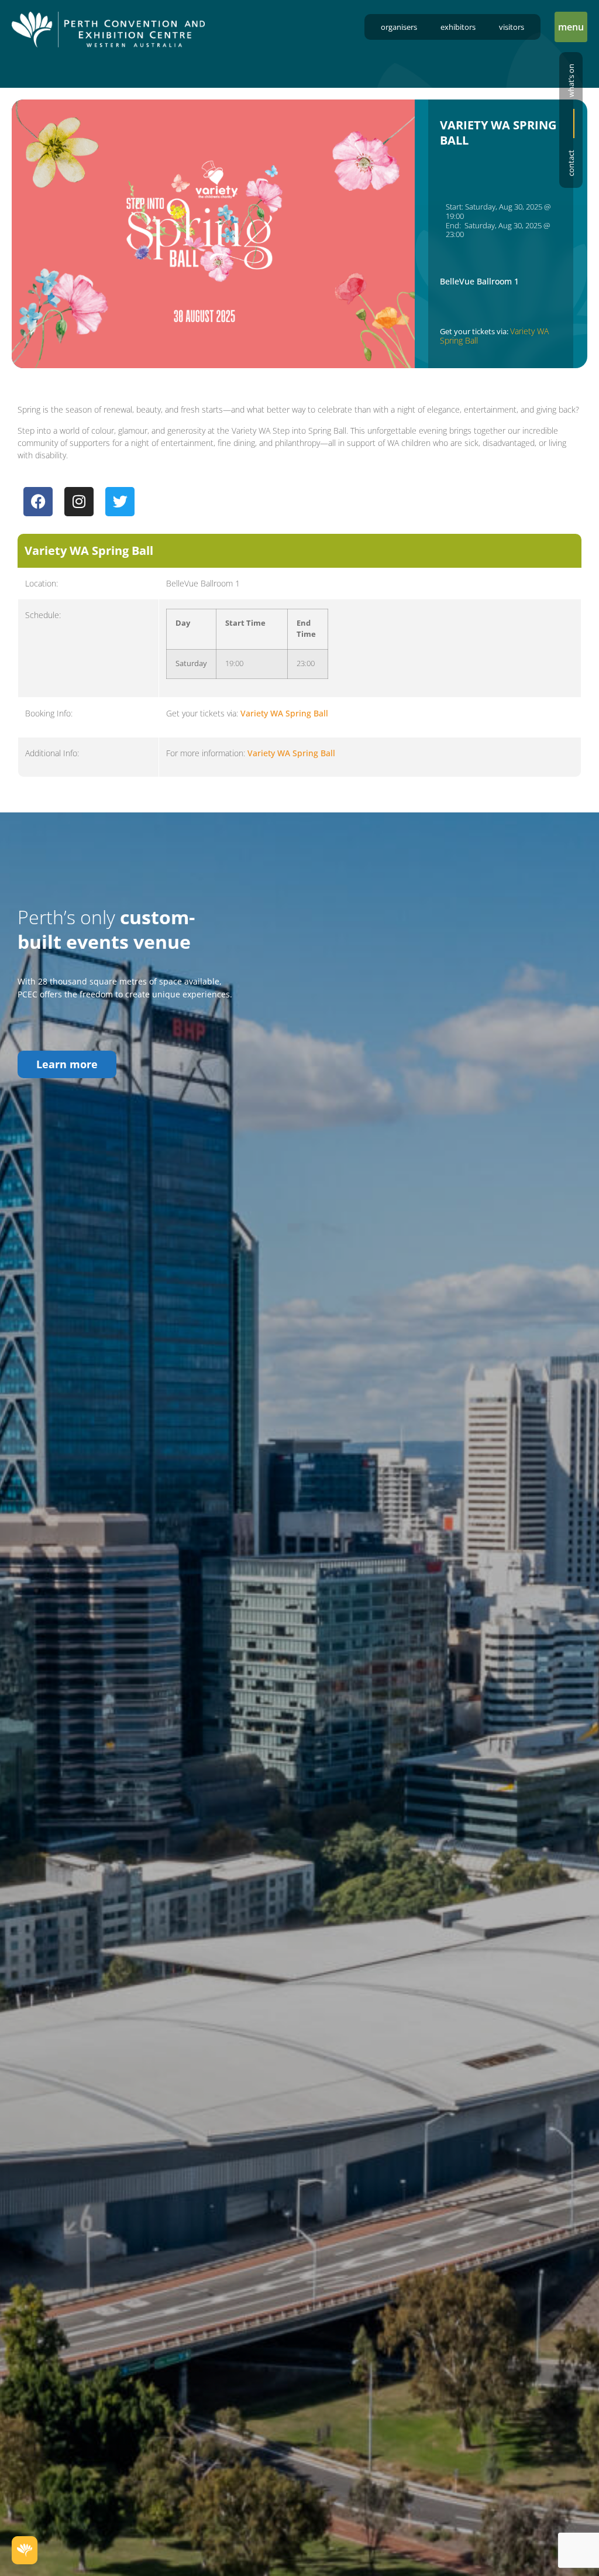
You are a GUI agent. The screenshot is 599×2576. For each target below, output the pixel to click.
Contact (571, 163)
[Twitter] (120, 502)
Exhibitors (458, 27)
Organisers (399, 27)
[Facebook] (38, 502)
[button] (571, 27)
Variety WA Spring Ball (284, 713)
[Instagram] (79, 502)
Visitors (512, 27)
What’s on (571, 80)
